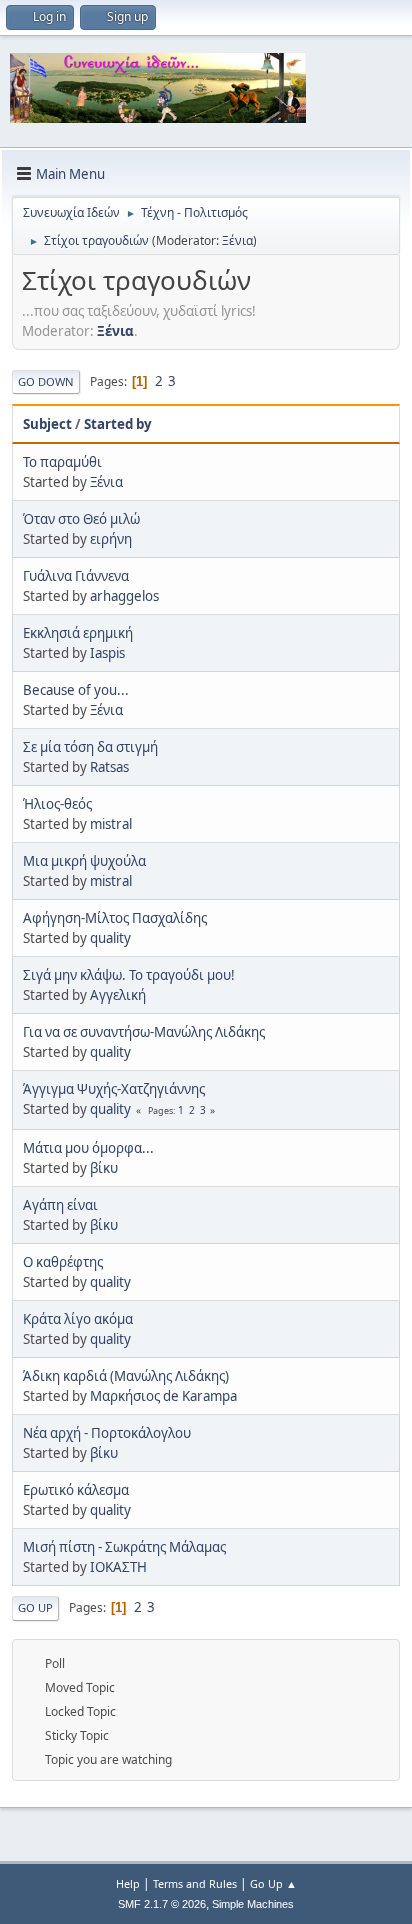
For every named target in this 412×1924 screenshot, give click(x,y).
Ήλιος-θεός (57, 804)
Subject (47, 424)
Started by (118, 424)
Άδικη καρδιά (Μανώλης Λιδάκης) (126, 1376)
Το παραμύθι (62, 462)
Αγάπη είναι (60, 1205)
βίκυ (104, 1168)
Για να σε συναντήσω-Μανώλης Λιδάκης (144, 1032)
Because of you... (76, 690)
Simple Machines (253, 1904)
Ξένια (237, 240)
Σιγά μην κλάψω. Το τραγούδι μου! (129, 975)
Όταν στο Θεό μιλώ (81, 519)
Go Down (46, 381)
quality (110, 938)
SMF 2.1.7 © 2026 (162, 1904)
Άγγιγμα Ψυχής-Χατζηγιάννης (114, 1089)
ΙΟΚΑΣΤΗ (118, 1567)
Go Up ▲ (273, 1883)
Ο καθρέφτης (63, 1262)
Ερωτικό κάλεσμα (76, 1490)
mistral (111, 824)
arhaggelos (124, 596)
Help (128, 1883)
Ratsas (109, 767)
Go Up (35, 1607)
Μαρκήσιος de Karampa (163, 1396)
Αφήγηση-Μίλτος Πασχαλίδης (115, 918)
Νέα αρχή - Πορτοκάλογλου (107, 1433)
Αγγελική (118, 995)
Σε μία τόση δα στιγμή (90, 747)
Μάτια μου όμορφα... (88, 1148)
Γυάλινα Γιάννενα (76, 576)
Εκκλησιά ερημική (78, 633)
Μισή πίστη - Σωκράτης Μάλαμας (124, 1547)
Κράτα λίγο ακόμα (78, 1319)
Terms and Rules (195, 1883)
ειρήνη (111, 539)
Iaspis (107, 653)
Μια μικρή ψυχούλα (84, 861)
